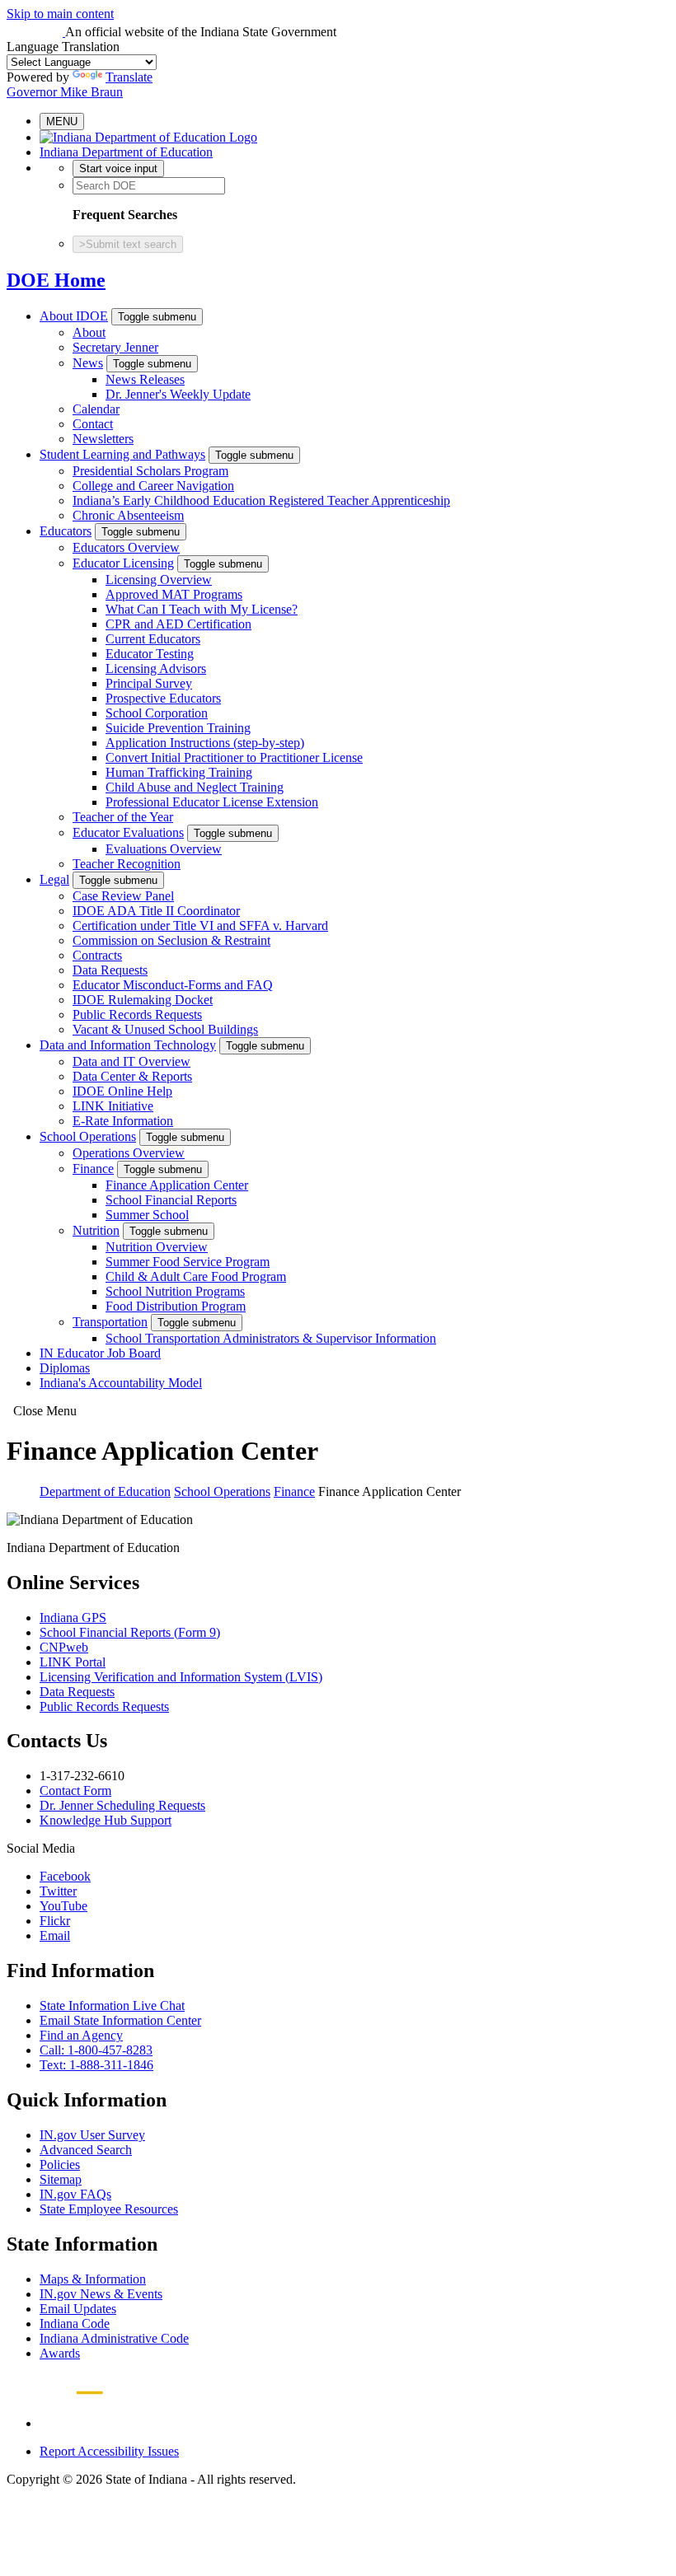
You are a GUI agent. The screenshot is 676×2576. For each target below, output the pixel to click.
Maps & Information (93, 2279)
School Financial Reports (171, 1200)
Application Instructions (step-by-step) (205, 743)
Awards (60, 2353)
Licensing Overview (159, 580)
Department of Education (105, 1491)
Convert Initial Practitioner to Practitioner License (234, 757)
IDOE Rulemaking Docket (143, 1000)
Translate (129, 77)
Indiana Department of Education (126, 152)
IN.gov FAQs (75, 2194)
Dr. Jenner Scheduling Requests (122, 1805)
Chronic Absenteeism (128, 515)
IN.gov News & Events (101, 2294)
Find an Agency (81, 2035)
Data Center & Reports (132, 1076)
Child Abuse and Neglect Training (195, 787)
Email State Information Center (120, 2020)
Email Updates (78, 2309)
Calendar (96, 409)
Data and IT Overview (131, 1061)
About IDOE (74, 316)
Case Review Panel (123, 896)
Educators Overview (126, 547)
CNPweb (64, 1647)
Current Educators (153, 639)
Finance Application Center (177, 1185)
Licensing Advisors (156, 669)
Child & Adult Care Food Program (196, 1276)
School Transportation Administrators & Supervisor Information (271, 1338)
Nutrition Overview (157, 1247)
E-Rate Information (123, 1121)
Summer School (147, 1215)
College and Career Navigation (153, 486)
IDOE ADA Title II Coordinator (156, 911)
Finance (93, 1169)
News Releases (145, 379)
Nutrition (96, 1230)
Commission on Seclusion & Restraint (171, 940)
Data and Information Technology (128, 1045)
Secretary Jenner (115, 347)
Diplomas (65, 1368)
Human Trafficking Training (179, 772)
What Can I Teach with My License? (202, 609)
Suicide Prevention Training (178, 728)
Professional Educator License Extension (212, 802)
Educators (66, 531)
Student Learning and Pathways (122, 454)
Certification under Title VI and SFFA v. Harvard (200, 926)
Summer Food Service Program (188, 1262)
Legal (54, 879)
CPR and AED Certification (178, 624)
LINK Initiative (113, 1106)
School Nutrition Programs (175, 1291)
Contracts (97, 955)
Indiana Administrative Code (114, 2338)
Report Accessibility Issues (109, 2451)
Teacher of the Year (123, 817)
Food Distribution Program (176, 1306)
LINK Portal (73, 1662)
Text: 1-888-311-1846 (96, 2065)
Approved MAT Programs (174, 594)
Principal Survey (149, 683)
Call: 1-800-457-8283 (96, 2050)
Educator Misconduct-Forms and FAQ (173, 985)
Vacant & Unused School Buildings (165, 1029)
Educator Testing (150, 654)
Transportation (110, 1322)
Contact (93, 424)
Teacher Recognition (127, 864)
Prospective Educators (163, 698)
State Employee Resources (109, 2209)
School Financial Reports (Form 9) (130, 1632)
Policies (60, 2165)
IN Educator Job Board (100, 1353)
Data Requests (110, 970)
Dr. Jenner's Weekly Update (178, 394)
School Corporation (157, 713)
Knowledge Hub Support (106, 1820)
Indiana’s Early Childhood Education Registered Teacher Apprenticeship (261, 500)
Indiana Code (75, 2324)
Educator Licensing (123, 563)
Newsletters (103, 439)
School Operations (88, 1136)
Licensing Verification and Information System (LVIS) (181, 1677)
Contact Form (75, 1791)
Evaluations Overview (164, 849)
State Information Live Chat (112, 2006)
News (88, 363)
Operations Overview (129, 1153)
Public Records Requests (137, 1015)
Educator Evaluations (128, 832)
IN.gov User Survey (92, 2135)
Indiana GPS (73, 1618)
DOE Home (56, 280)
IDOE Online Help (122, 1091)
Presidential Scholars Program (150, 471)
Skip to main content (60, 14)
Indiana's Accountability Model (121, 1383)
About (89, 332)
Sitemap (61, 2179)
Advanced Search (86, 2150)
